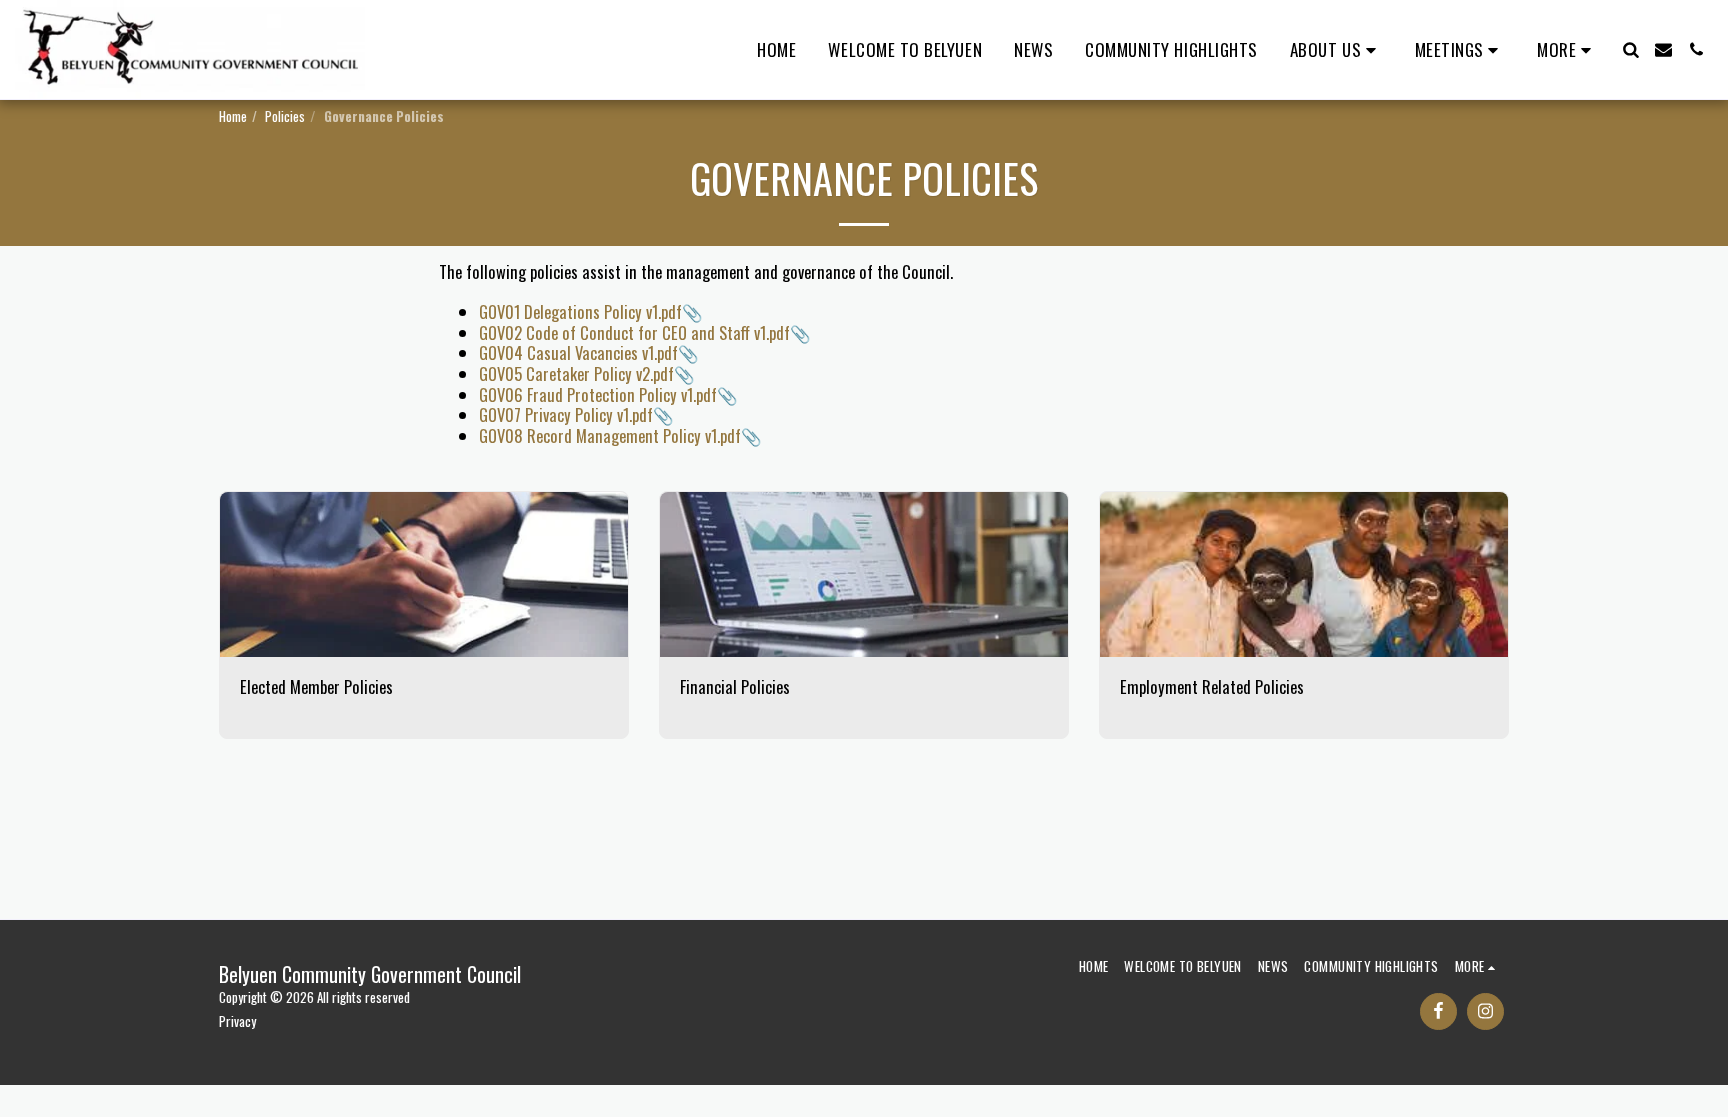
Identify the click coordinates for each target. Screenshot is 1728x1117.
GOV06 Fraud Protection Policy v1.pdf (598, 394)
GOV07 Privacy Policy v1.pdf (566, 414)
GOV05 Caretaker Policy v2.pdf (576, 373)
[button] (1336, 49)
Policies (285, 116)
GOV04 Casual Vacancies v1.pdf (578, 352)
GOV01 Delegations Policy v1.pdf (580, 311)
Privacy (237, 1021)
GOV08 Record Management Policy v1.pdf (610, 435)
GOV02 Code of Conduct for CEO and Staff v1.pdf (634, 332)
